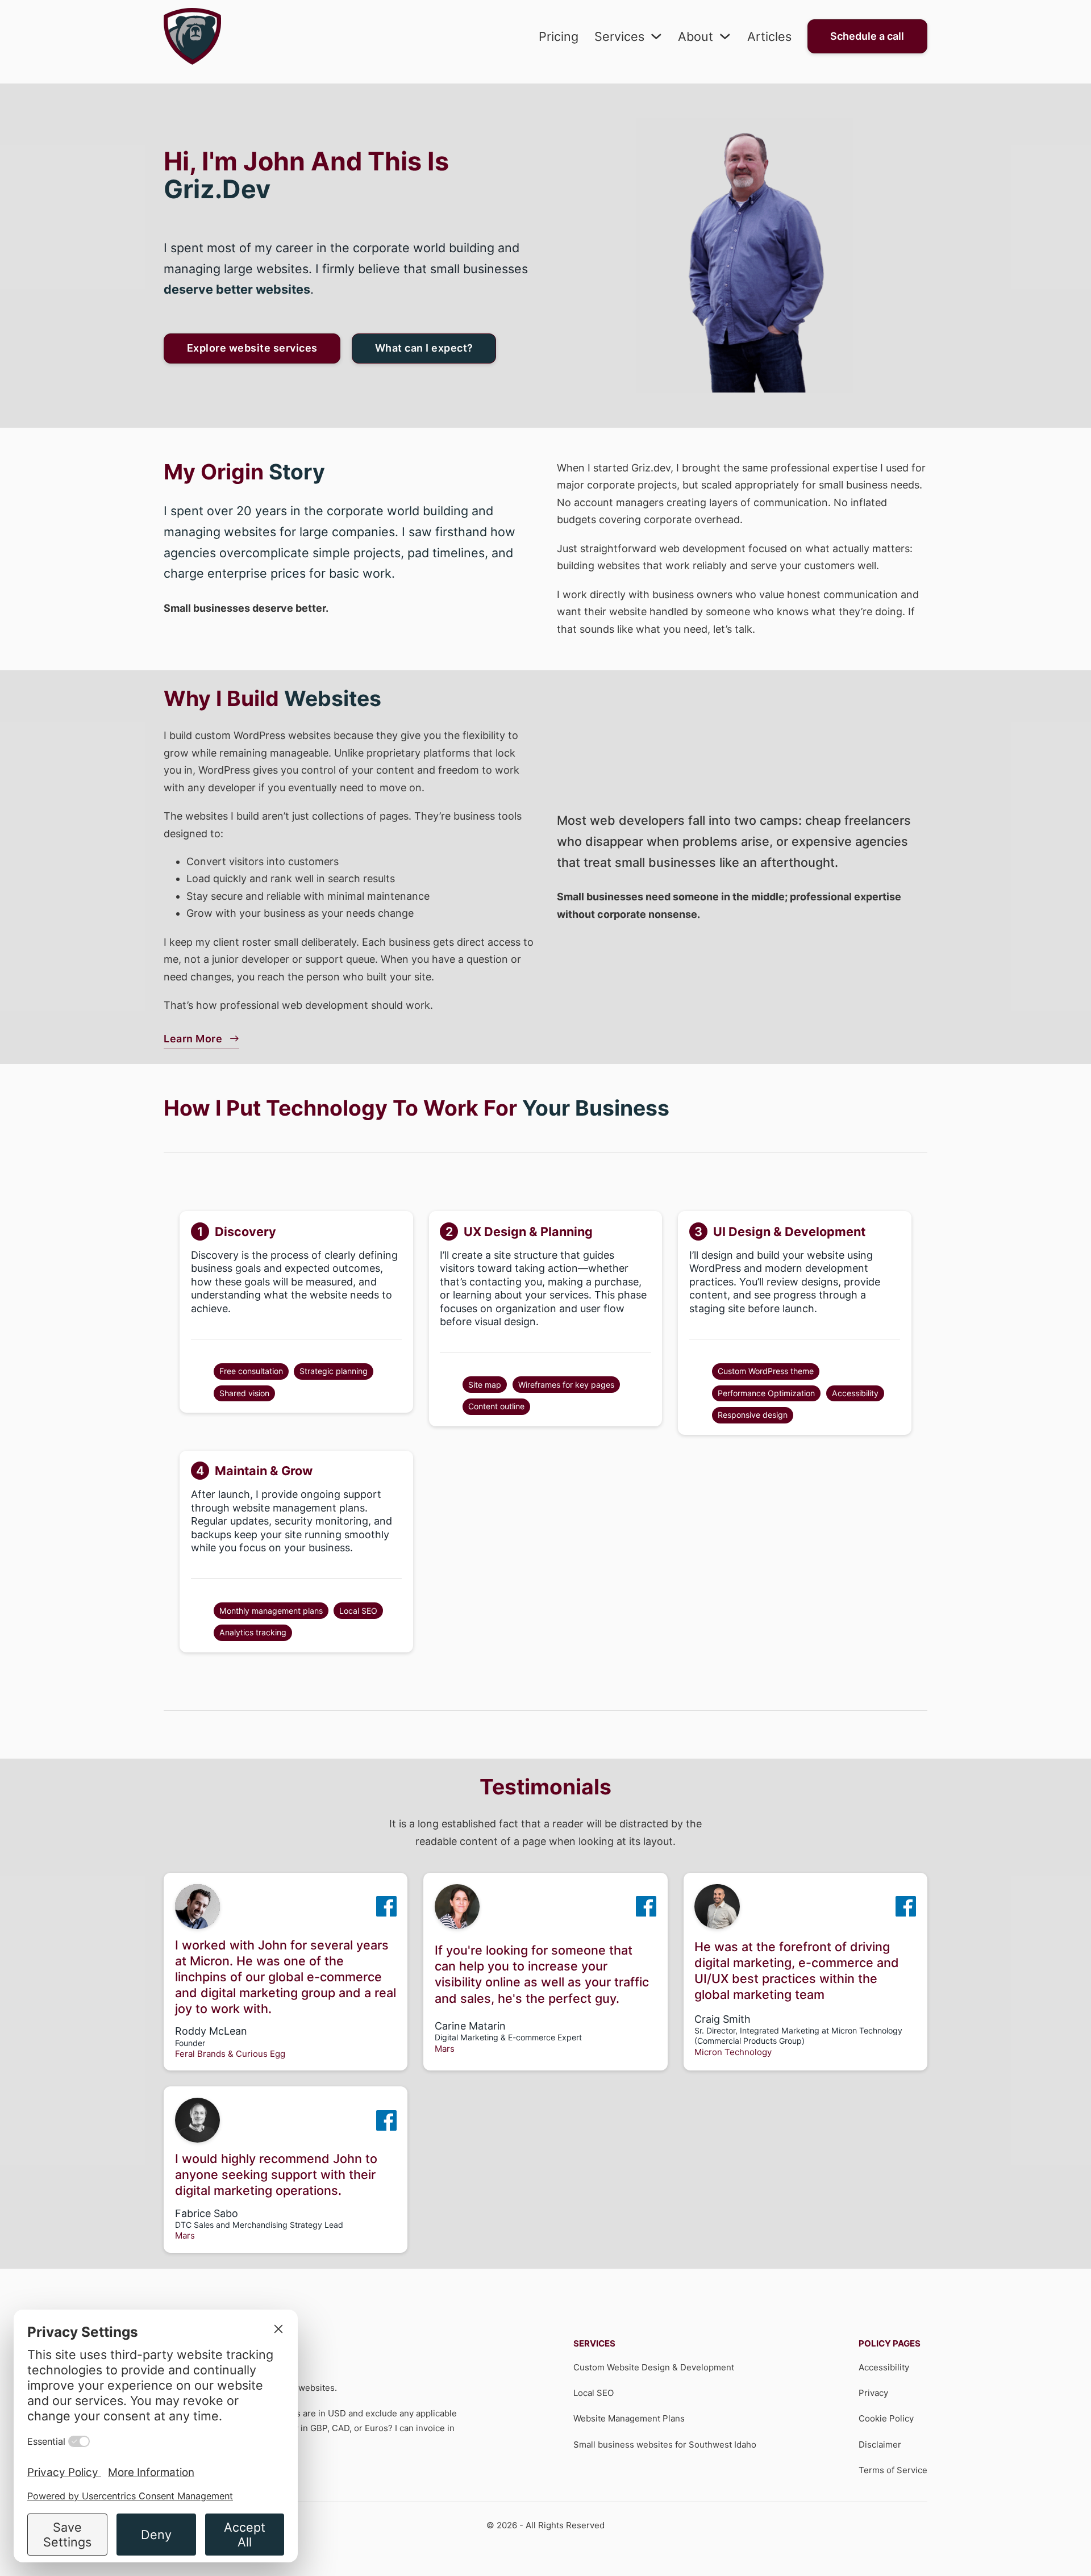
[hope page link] (192, 36)
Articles (769, 36)
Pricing (559, 36)
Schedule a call (867, 36)
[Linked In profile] (386, 1906)
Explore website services (252, 348)
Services (619, 36)
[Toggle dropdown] (656, 36)
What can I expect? (424, 348)
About (696, 36)
